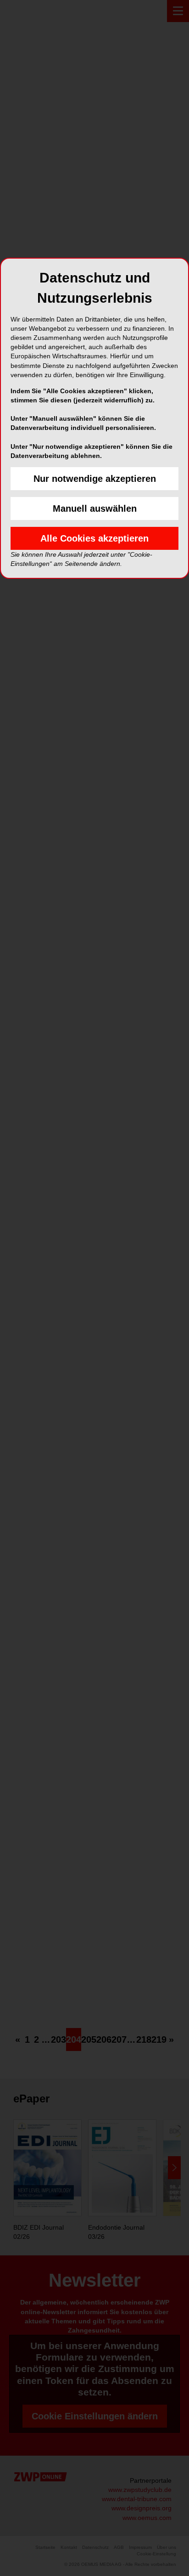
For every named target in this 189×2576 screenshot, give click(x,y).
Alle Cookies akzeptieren (94, 538)
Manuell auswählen (95, 508)
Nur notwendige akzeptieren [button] (95, 479)
